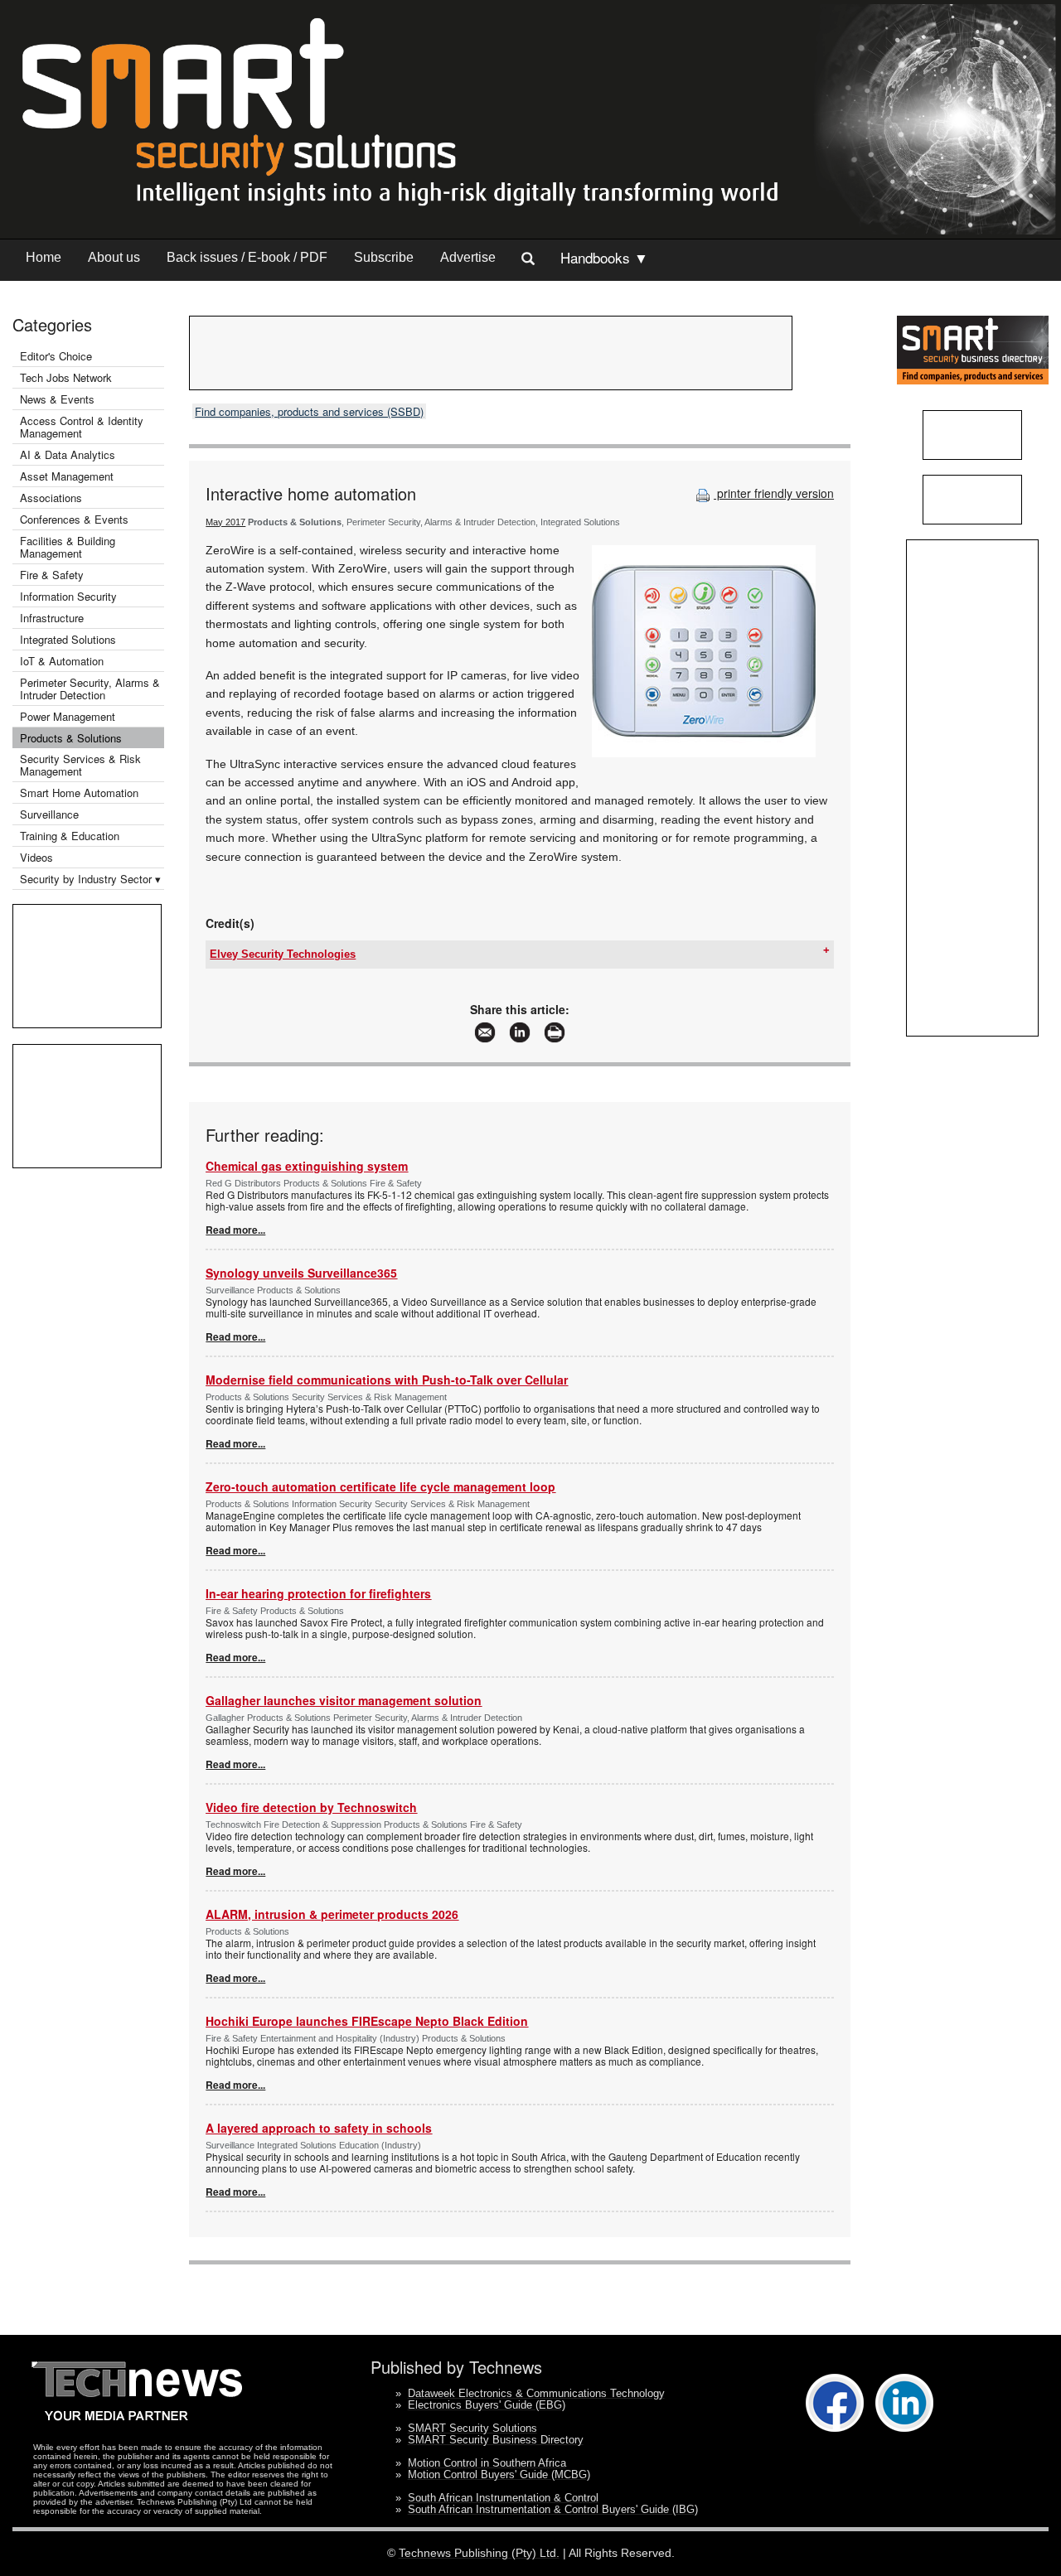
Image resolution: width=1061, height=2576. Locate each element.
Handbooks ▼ (604, 257)
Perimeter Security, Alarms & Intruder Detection (90, 689)
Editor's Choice (56, 356)
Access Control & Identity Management (82, 427)
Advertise (468, 257)
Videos (36, 857)
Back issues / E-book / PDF (247, 257)
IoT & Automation (62, 661)
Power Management (68, 716)
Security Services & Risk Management (80, 765)
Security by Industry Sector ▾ (90, 879)
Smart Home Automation (81, 793)
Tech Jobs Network (66, 377)
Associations (51, 498)
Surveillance (49, 814)
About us (114, 257)
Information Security (68, 596)
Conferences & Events (74, 519)
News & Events (57, 399)
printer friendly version (774, 493)
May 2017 (225, 522)
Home (44, 257)
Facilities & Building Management (68, 547)
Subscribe (384, 257)
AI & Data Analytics (68, 454)
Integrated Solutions (68, 639)
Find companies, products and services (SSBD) (309, 411)
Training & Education (70, 836)
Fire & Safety (52, 575)
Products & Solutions (71, 738)
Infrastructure (52, 618)
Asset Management (67, 476)
